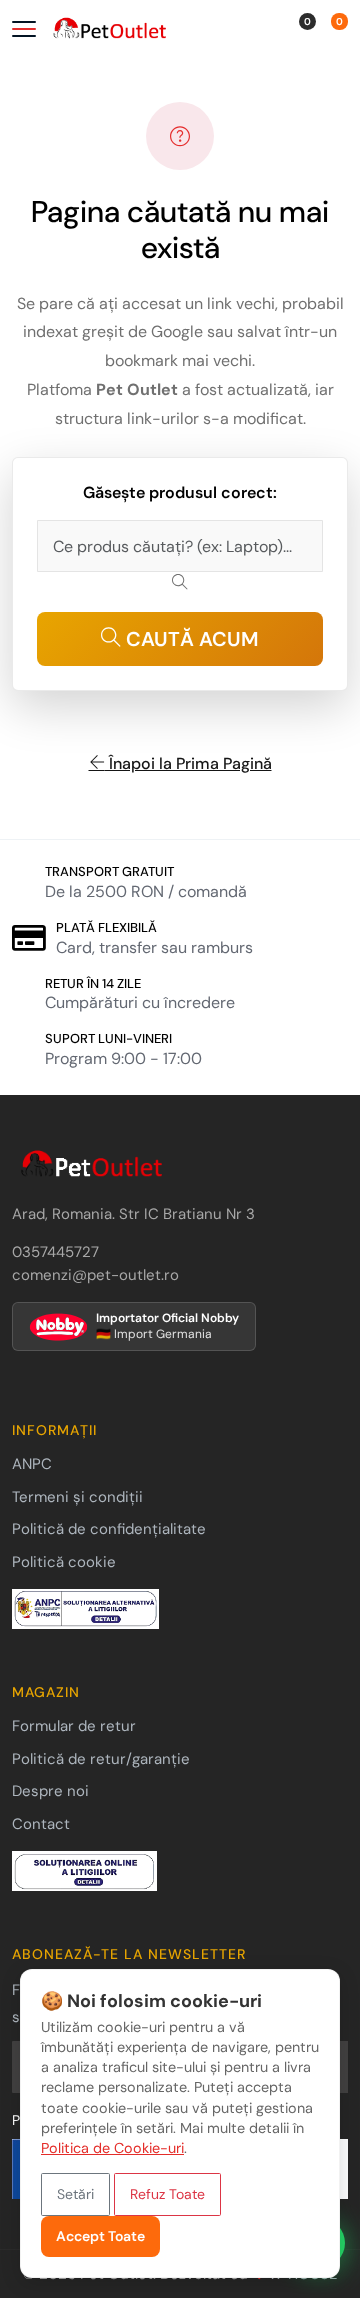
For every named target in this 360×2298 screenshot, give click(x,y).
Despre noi (50, 1791)
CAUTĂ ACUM (190, 639)
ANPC (32, 1464)
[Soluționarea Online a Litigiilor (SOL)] (84, 1870)
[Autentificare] (277, 31)
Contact (41, 1824)
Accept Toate (100, 2236)
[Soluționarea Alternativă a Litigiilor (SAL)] (85, 1608)
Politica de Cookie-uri (112, 2148)
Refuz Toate (167, 2194)
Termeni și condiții (77, 1497)
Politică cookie (64, 1562)
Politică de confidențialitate (109, 1529)
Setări (75, 2194)
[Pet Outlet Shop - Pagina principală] (130, 30)
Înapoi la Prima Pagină (188, 763)
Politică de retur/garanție (101, 1759)
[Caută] (252, 31)
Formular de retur (74, 1726)
